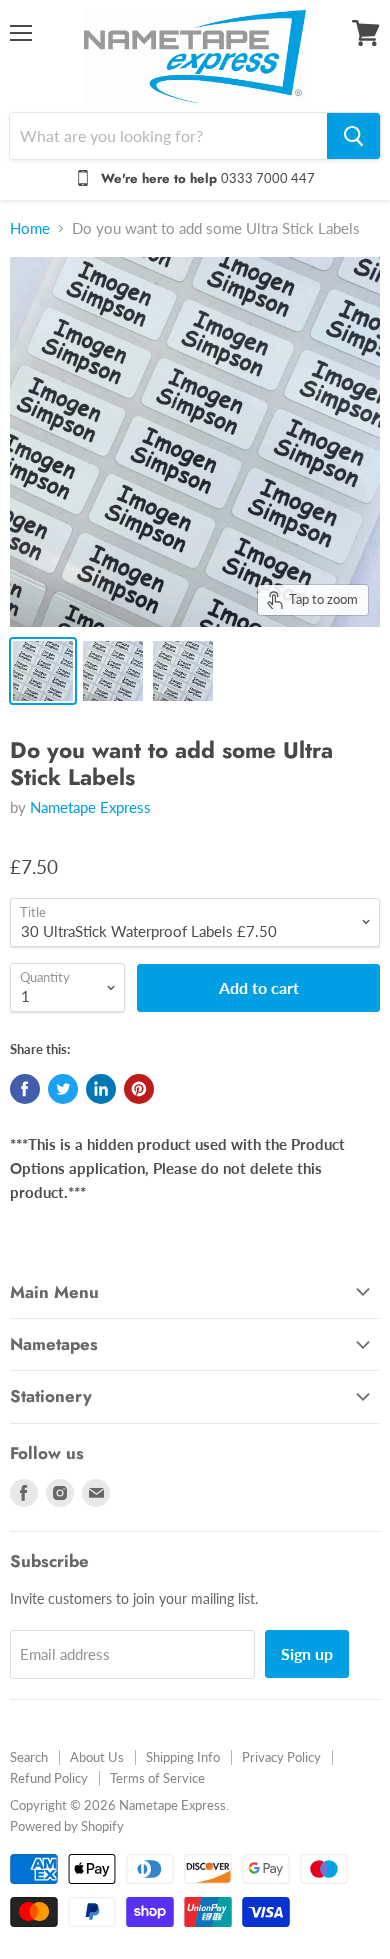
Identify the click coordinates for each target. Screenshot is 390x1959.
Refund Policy (49, 1778)
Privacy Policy (281, 1757)
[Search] (353, 136)
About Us (97, 1757)
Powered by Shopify (67, 1826)
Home (30, 228)
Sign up (307, 1653)
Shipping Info (183, 1757)
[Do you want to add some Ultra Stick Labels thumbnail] (43, 671)
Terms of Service (157, 1778)
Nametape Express (90, 807)
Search (29, 1757)
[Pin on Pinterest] (139, 1089)
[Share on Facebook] (25, 1089)
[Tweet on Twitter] (63, 1089)
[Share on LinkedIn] (101, 1089)
